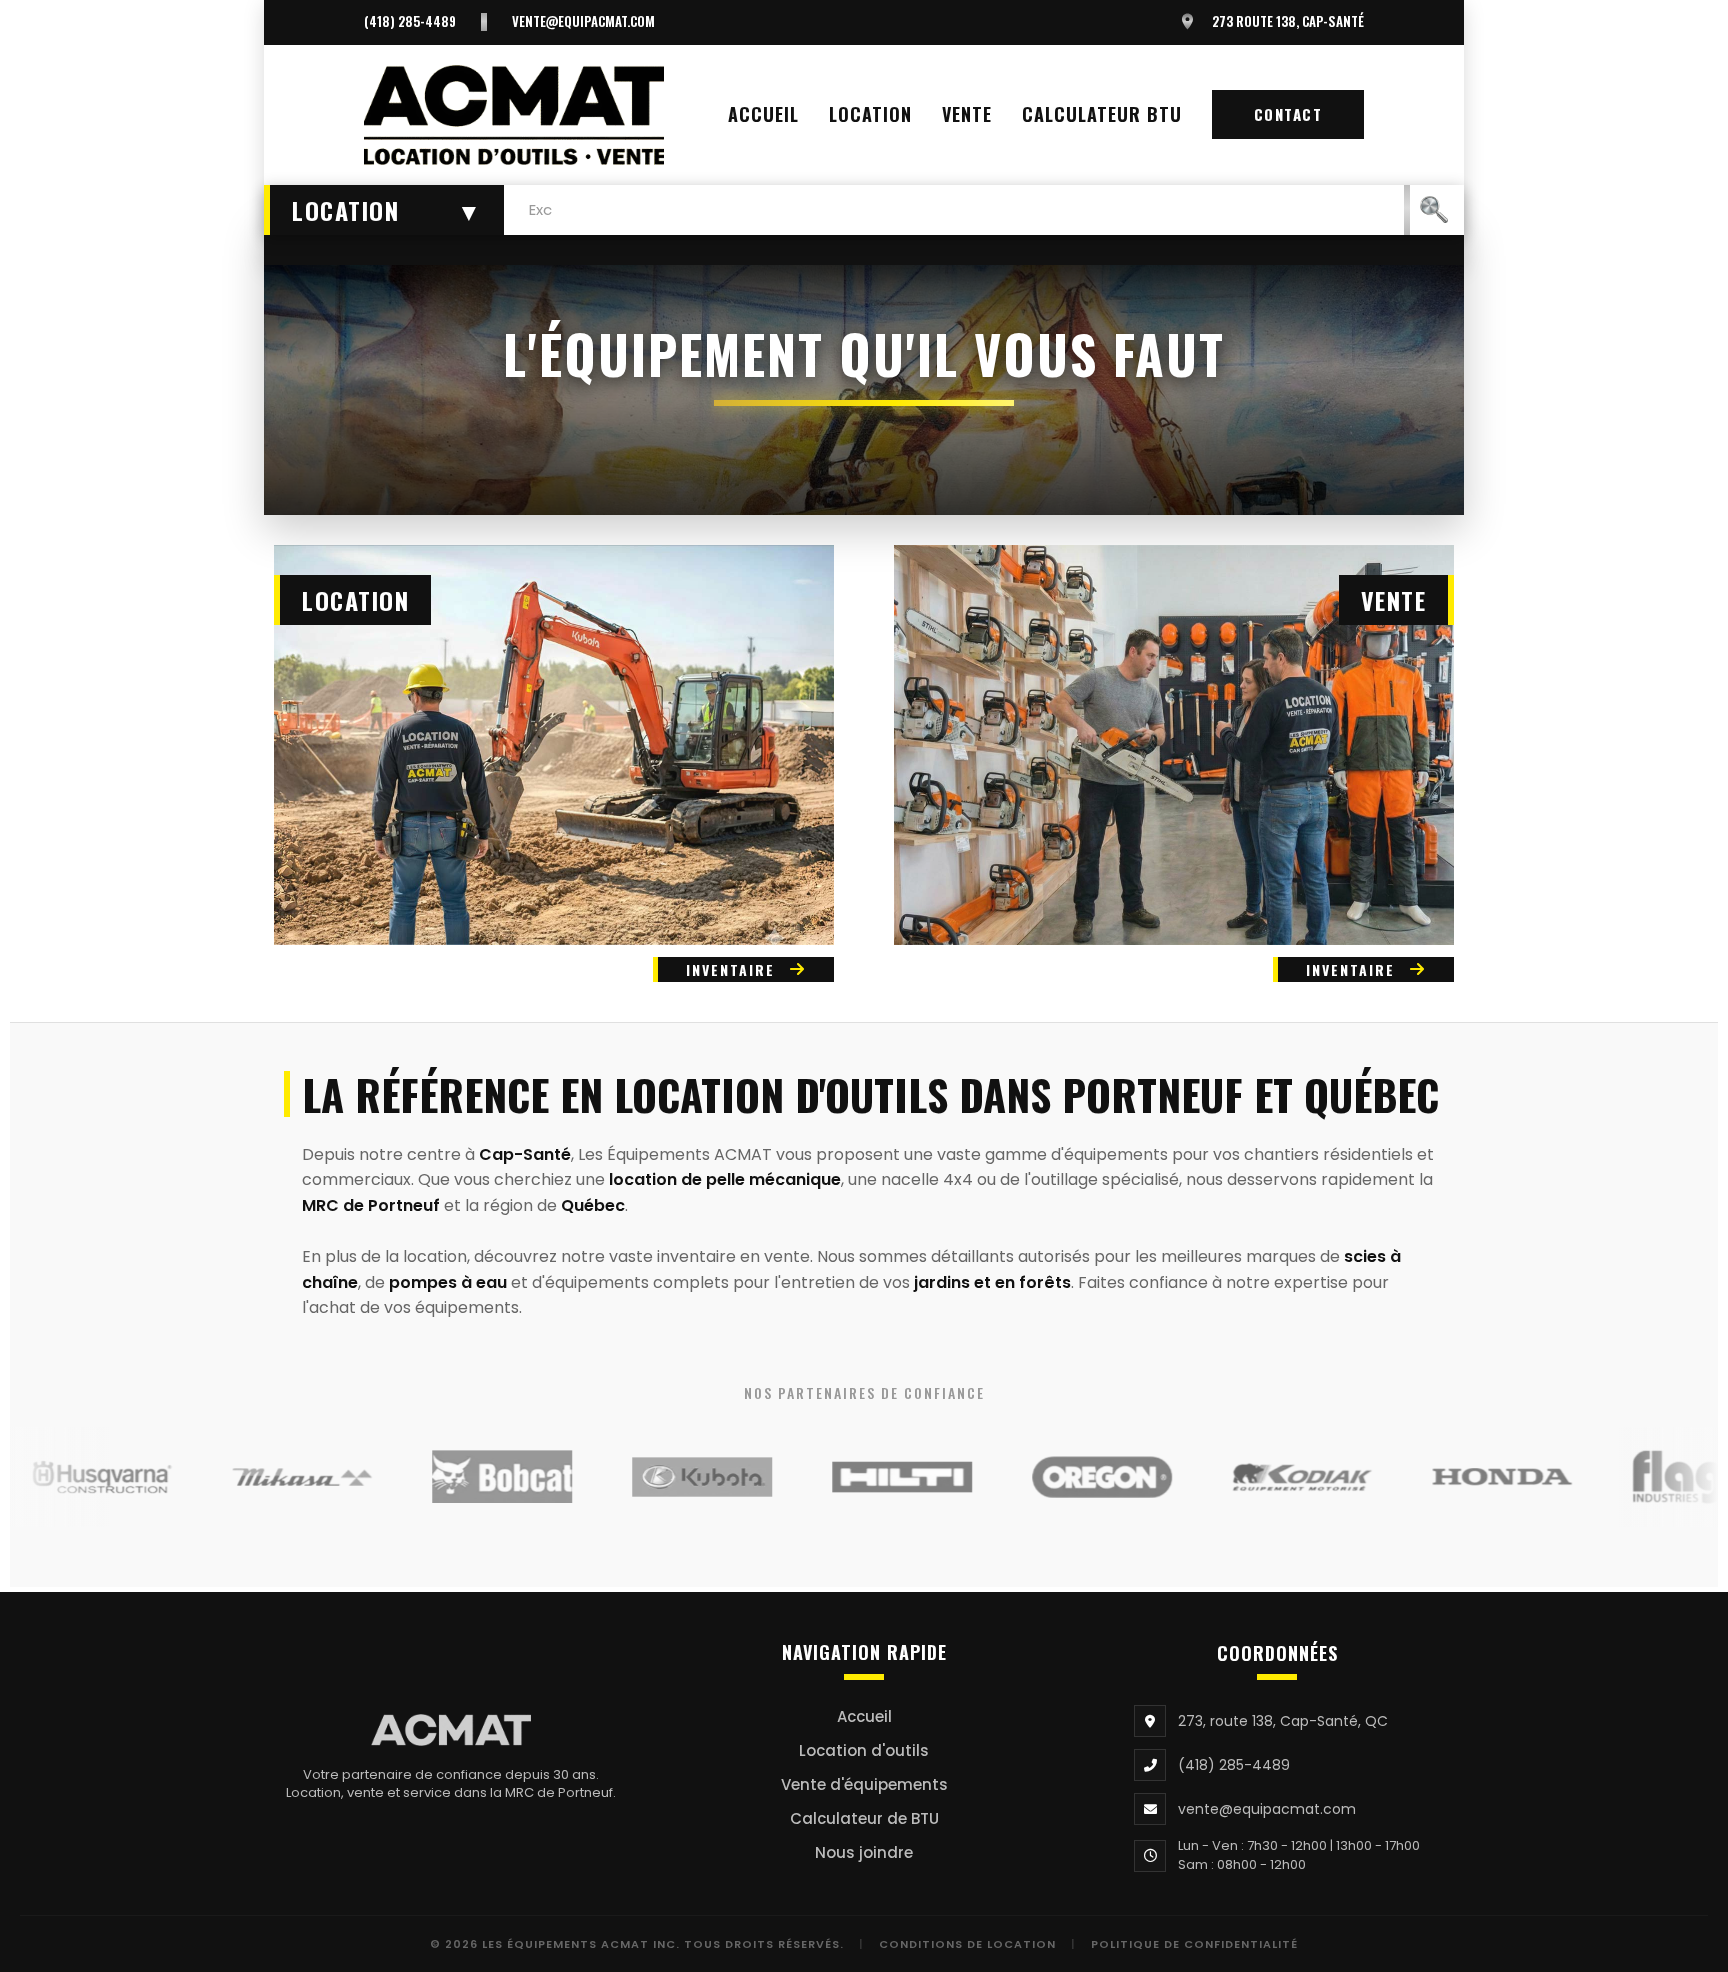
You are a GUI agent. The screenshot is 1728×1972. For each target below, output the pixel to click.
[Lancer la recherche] (1434, 210)
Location (870, 114)
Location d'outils (864, 1750)
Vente (967, 114)
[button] (384, 210)
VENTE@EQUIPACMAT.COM (583, 21)
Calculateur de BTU (864, 1818)
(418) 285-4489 (410, 21)
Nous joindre (864, 1852)
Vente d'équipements (864, 1784)
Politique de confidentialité (1194, 1944)
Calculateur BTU (1102, 114)
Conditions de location (967, 1944)
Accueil (763, 114)
